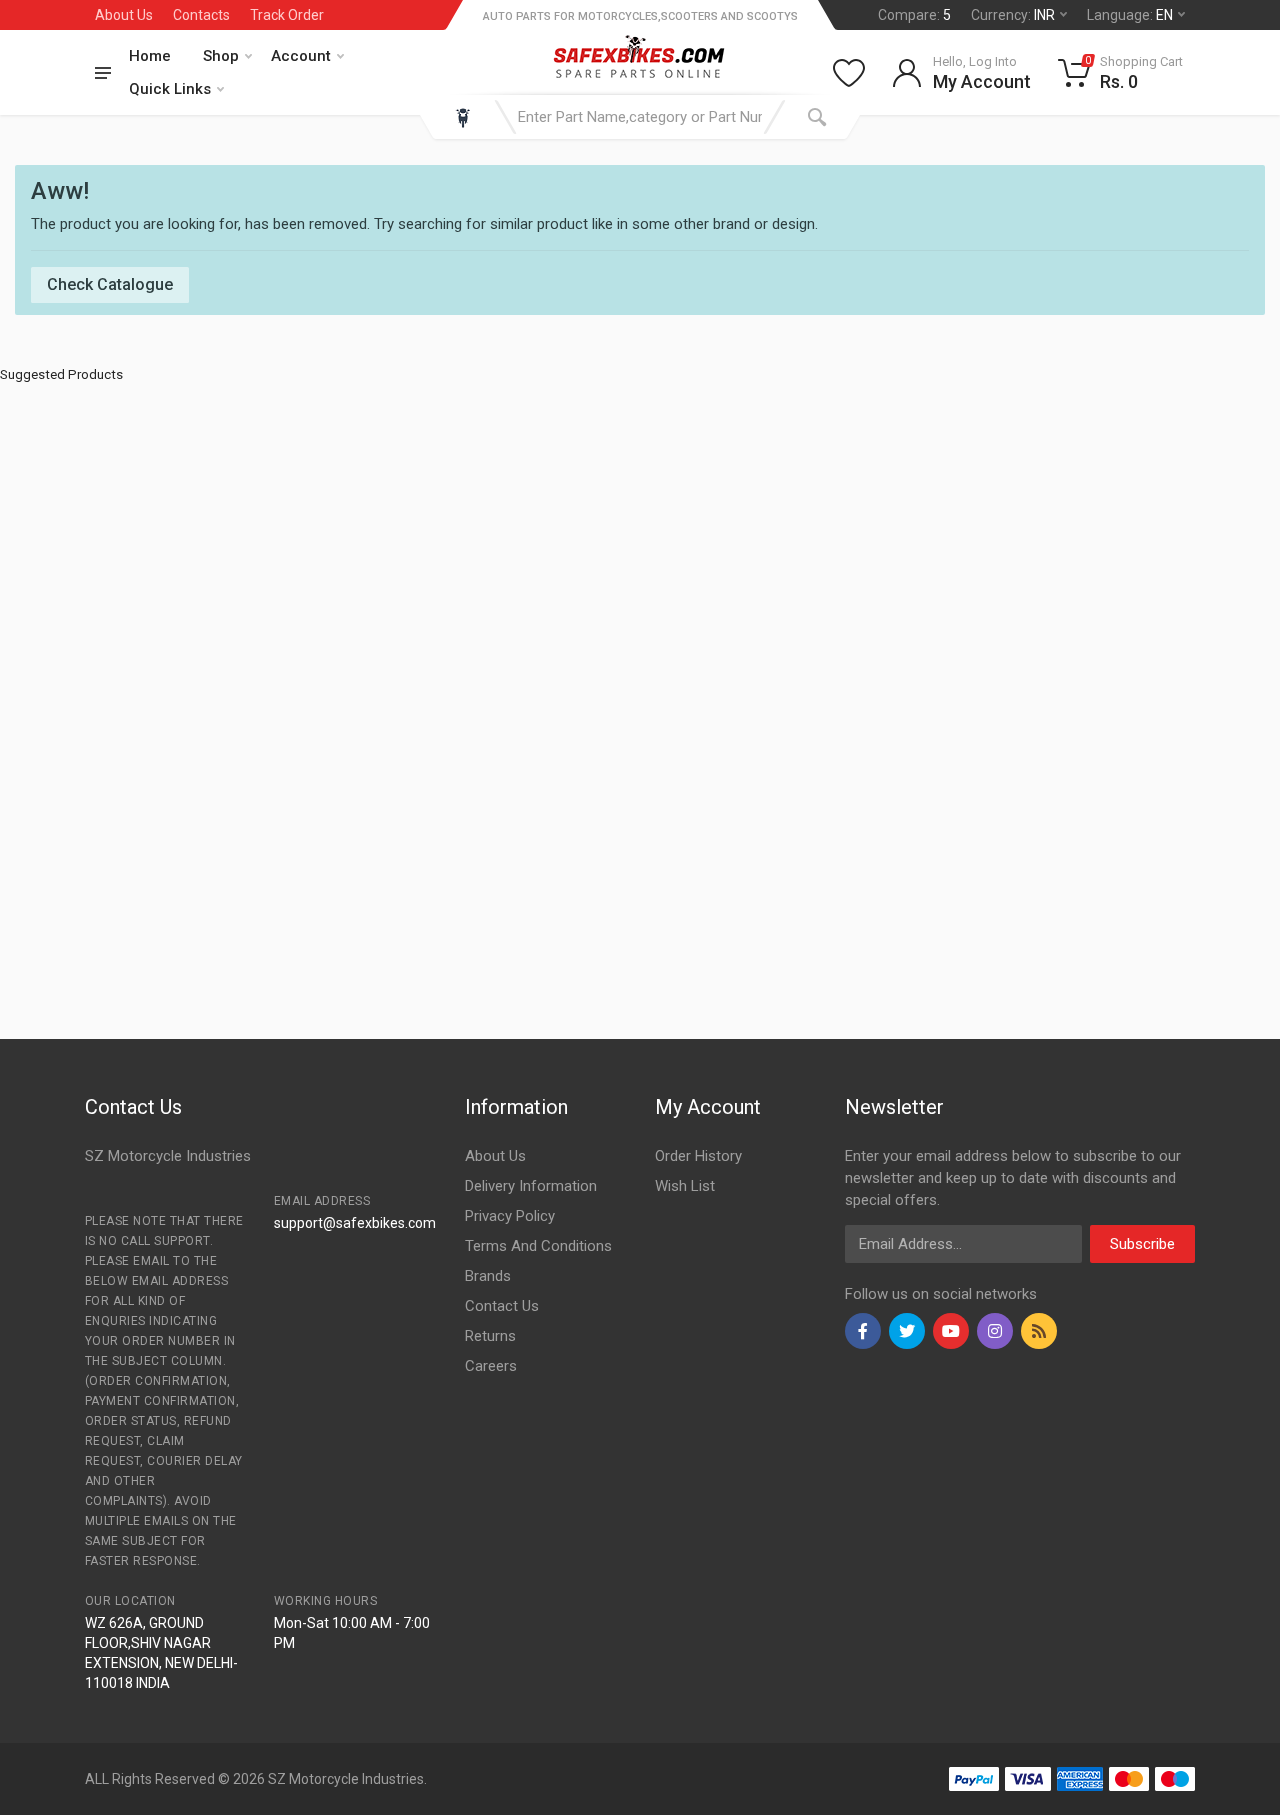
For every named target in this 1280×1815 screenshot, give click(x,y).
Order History (698, 1156)
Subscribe (1142, 1244)
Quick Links (170, 89)
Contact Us (502, 1306)
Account (301, 56)
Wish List (685, 1186)
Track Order (287, 15)
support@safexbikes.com (355, 1223)
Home (150, 56)
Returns (490, 1336)
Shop (221, 56)
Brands (488, 1276)
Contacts (201, 15)
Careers (491, 1366)
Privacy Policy (510, 1216)
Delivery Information (531, 1186)
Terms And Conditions (538, 1246)
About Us (124, 15)
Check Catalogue (110, 284)
